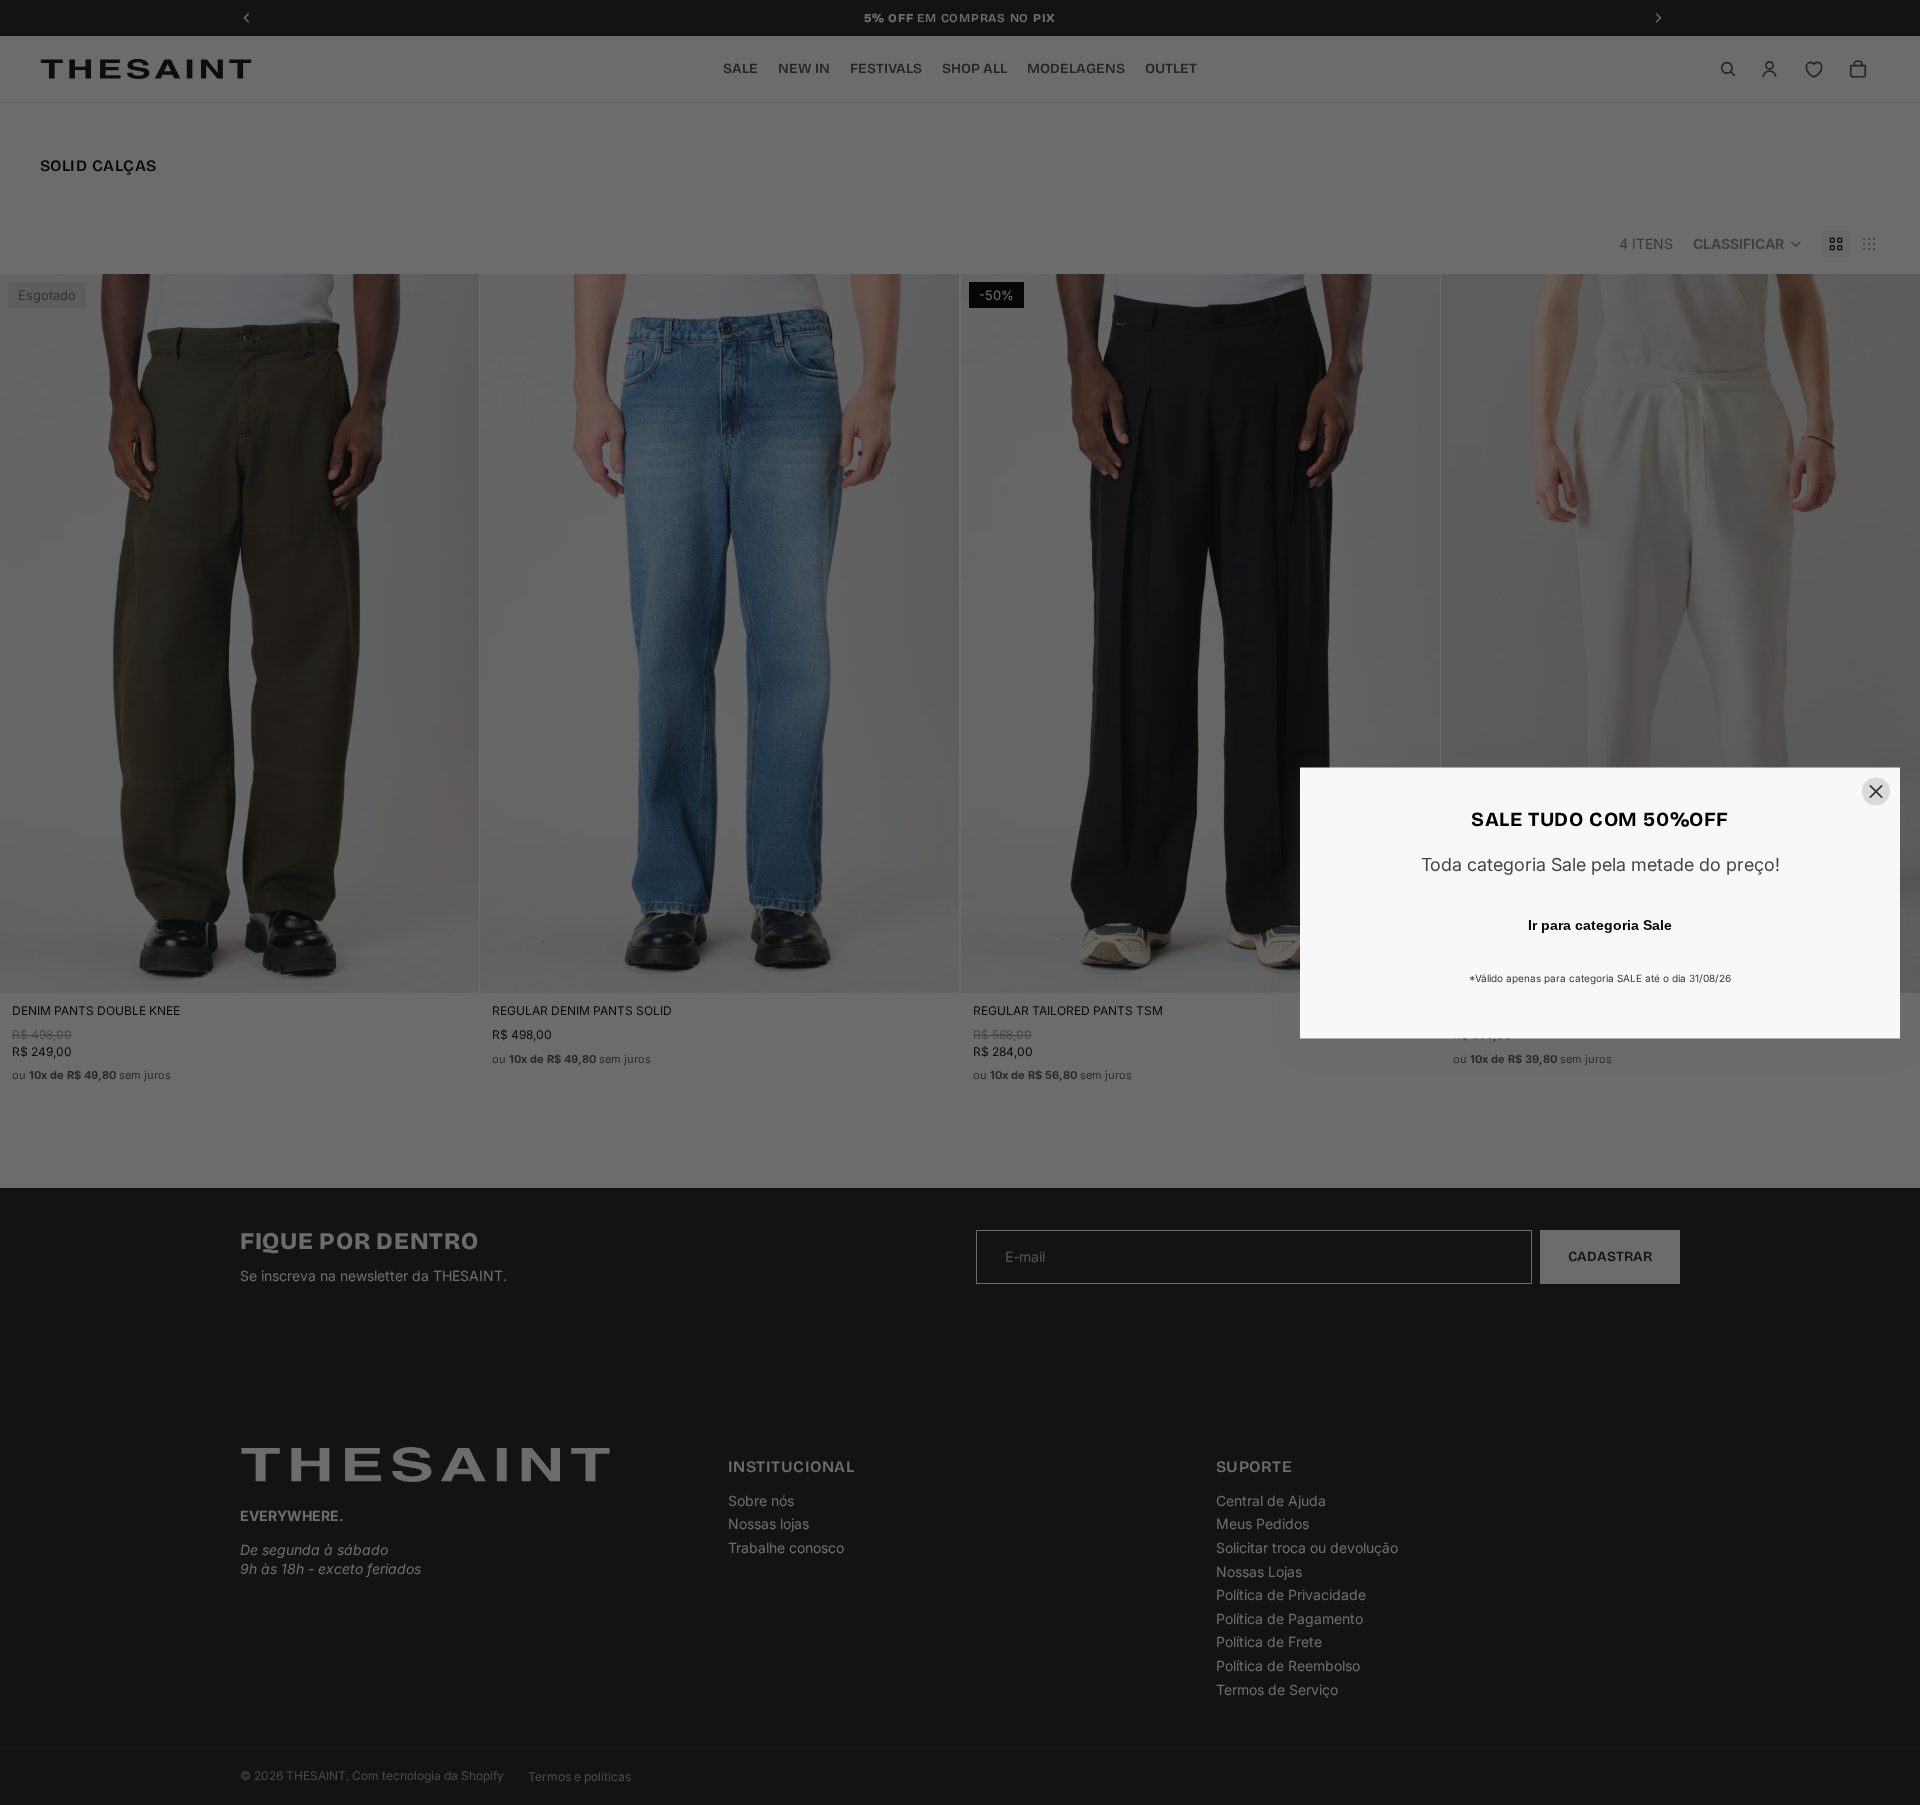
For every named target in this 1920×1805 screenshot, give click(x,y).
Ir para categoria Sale (1600, 924)
